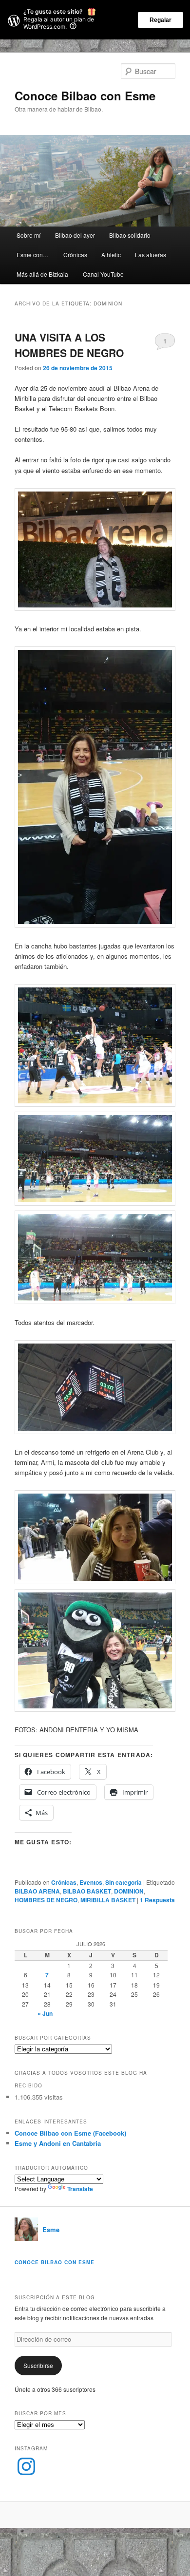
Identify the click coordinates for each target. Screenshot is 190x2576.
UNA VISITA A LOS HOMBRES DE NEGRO (69, 345)
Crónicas (75, 255)
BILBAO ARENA (37, 1891)
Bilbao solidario (130, 235)
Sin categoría (123, 1882)
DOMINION (129, 1891)
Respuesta (157, 1900)
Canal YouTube (103, 274)
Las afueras (151, 255)
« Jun (45, 2013)
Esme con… (33, 255)
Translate (80, 2189)
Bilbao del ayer (75, 235)
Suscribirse (38, 2365)
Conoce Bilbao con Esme (85, 95)
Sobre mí (28, 235)
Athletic (111, 255)
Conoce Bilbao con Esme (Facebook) (70, 2133)
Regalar (161, 20)
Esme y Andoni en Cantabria (58, 2143)
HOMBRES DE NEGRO (46, 1900)
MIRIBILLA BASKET (108, 1900)
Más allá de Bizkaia (42, 274)
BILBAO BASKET (87, 1891)
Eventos (91, 1882)
